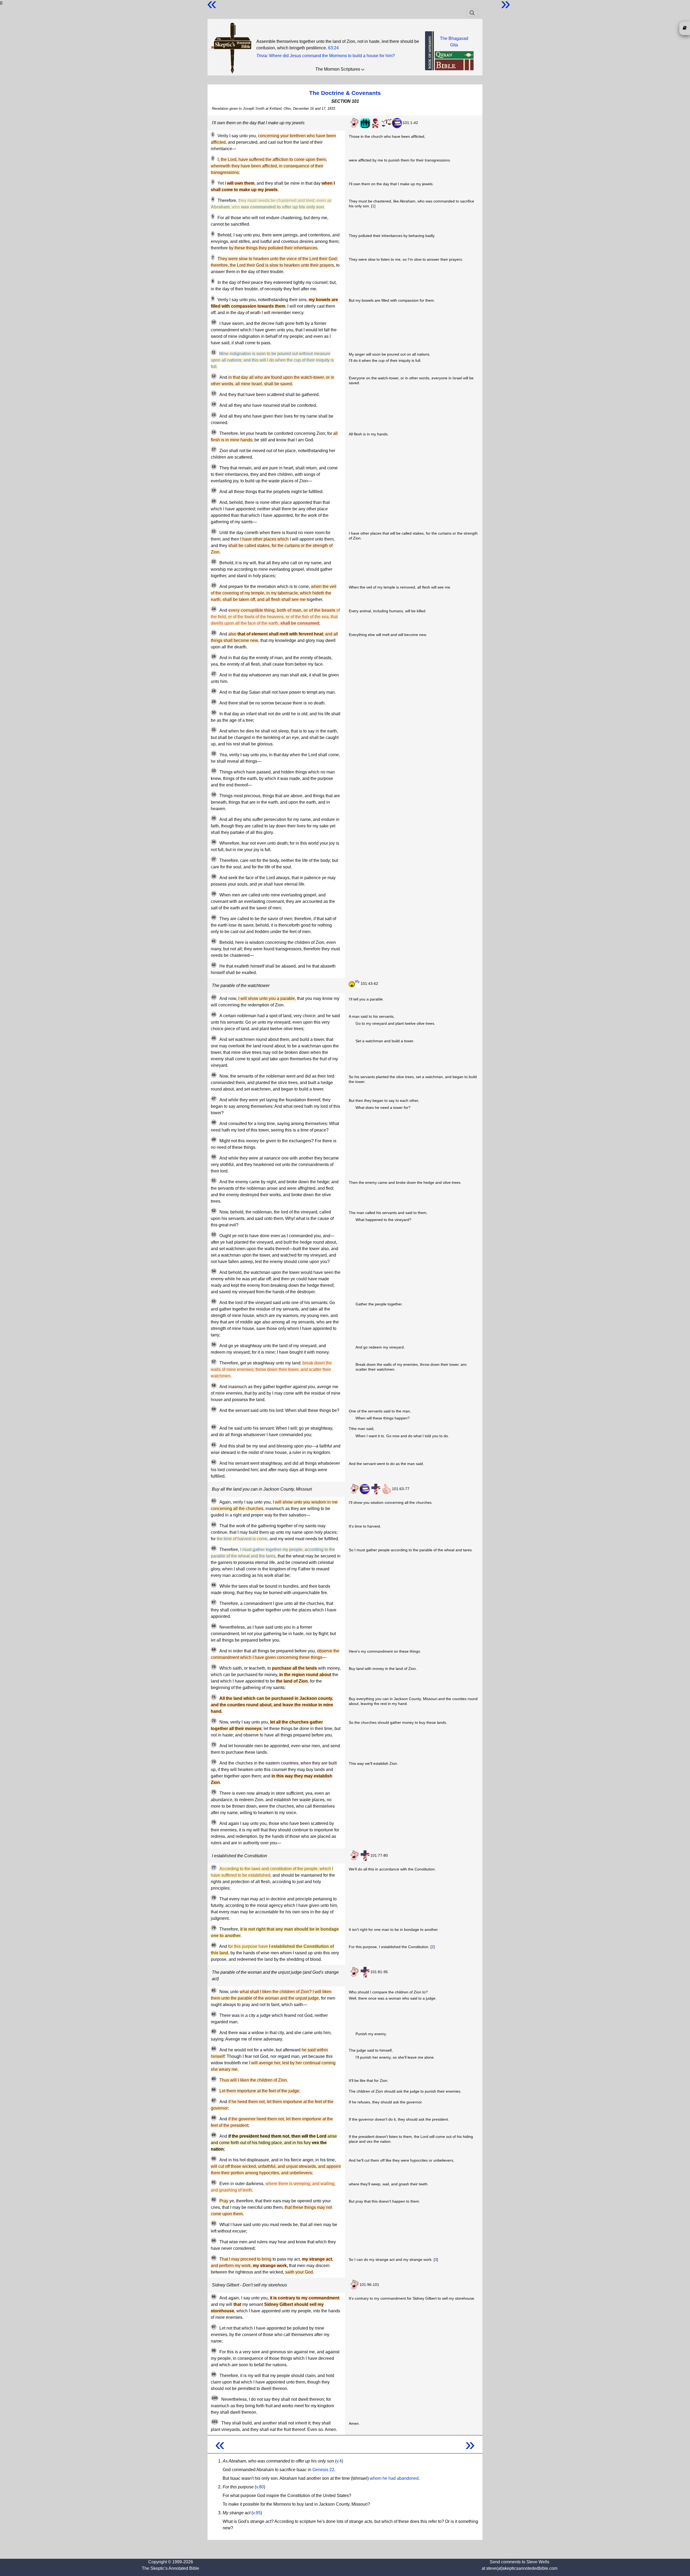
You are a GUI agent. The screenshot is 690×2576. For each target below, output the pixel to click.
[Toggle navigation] (472, 13)
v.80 (260, 2487)
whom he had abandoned (394, 2478)
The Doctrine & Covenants (345, 93)
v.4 (339, 2461)
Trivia (262, 56)
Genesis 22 (323, 2470)
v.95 (257, 2513)
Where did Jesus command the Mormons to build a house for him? (332, 56)
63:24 (333, 48)
